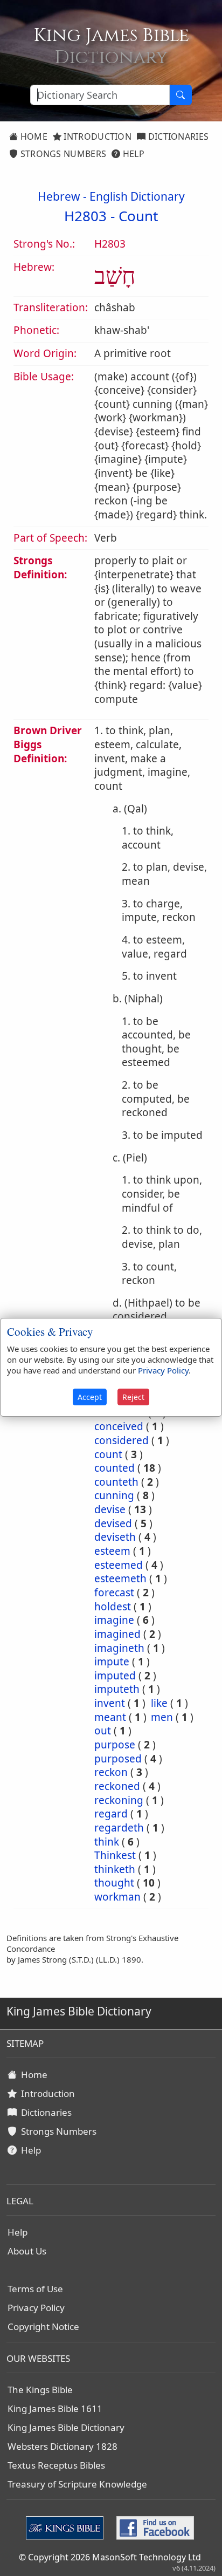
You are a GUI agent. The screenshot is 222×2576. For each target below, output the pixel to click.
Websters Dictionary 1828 (63, 2446)
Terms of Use (35, 2289)
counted (115, 1468)
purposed (118, 1759)
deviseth (115, 1537)
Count (138, 216)
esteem (112, 1551)
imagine (114, 1620)
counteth (116, 1482)
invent (110, 1703)
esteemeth (120, 1579)
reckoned (117, 1786)
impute (112, 1662)
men (162, 1717)
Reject (133, 1397)
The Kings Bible (40, 2390)
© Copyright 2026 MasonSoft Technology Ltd (110, 2557)
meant (110, 1717)
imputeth (117, 1689)
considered (122, 1440)
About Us (27, 2251)
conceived (119, 1426)
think (107, 1842)
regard (111, 1814)
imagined (117, 1634)
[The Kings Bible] (67, 2527)
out (103, 1731)
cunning (114, 1495)
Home (33, 136)
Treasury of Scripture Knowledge (77, 2484)
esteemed (119, 1565)
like (159, 1703)
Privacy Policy (36, 2308)
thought (114, 1883)
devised (113, 1523)
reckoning (119, 1800)
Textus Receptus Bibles (56, 2465)
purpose (115, 1745)
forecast (114, 1593)
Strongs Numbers (62, 154)
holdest (113, 1607)
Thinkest (115, 1855)
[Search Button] (181, 95)
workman (117, 1897)
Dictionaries (177, 136)
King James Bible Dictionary (66, 2427)
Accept (90, 1397)
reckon (111, 1772)
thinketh (115, 1869)
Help (132, 154)
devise (110, 1509)
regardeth (119, 1828)
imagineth (119, 1648)
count (108, 1454)
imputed (115, 1676)
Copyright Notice (43, 2326)
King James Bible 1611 (55, 2408)
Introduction (96, 136)
